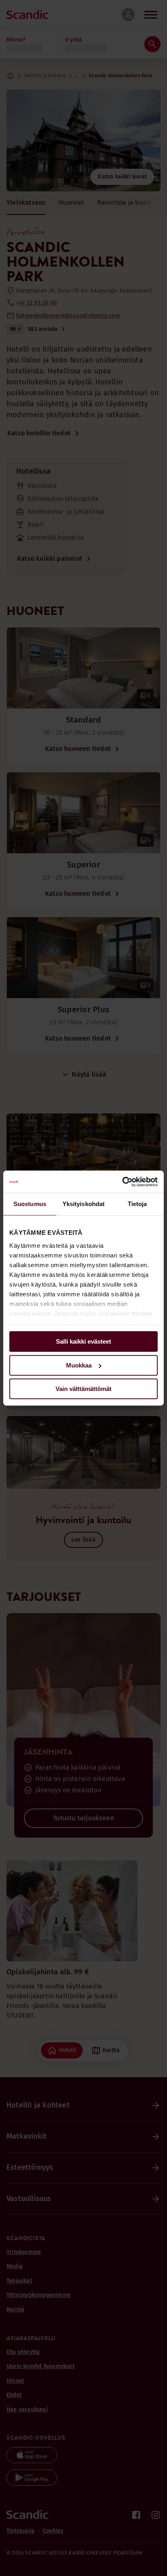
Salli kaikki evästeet (83, 1341)
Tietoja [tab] (137, 1204)
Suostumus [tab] (30, 1204)
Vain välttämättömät (83, 1389)
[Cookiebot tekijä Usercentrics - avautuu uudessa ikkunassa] (122, 1182)
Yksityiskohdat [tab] (83, 1204)
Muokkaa (79, 1365)
